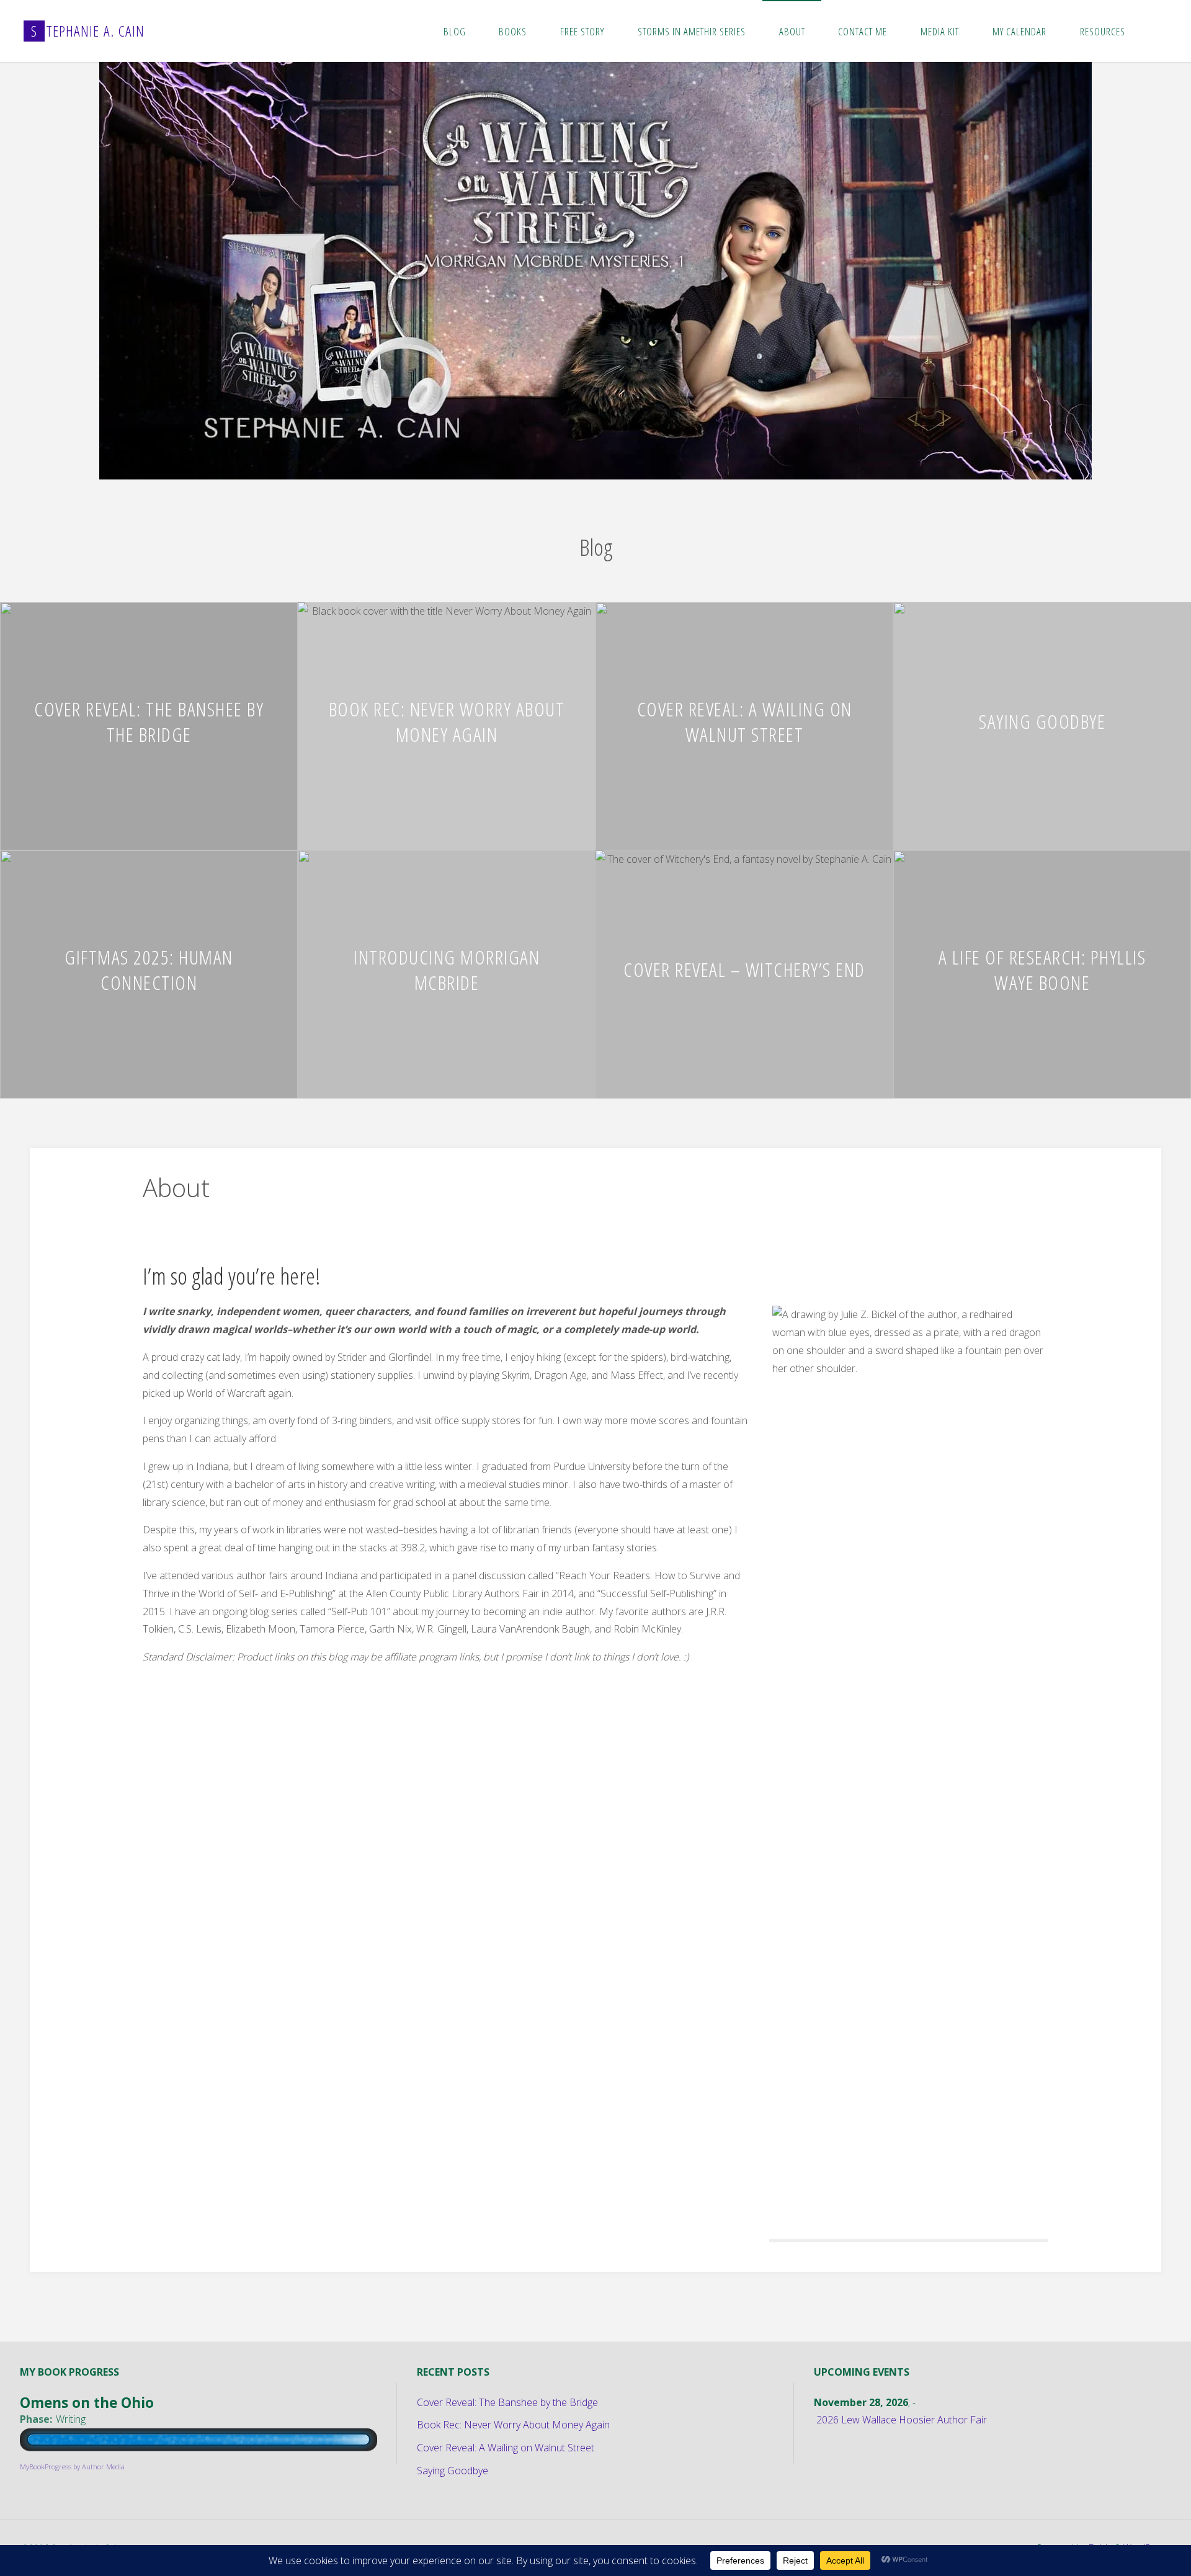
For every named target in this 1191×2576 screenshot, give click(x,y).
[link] (1154, 31)
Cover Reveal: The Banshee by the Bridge (149, 721)
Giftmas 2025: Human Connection (149, 969)
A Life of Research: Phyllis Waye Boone (1042, 969)
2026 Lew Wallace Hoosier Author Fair (902, 2420)
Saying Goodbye (1042, 721)
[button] (571, 463)
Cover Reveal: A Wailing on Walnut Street (745, 721)
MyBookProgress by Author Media (72, 2467)
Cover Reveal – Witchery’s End (744, 969)
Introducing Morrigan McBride (447, 969)
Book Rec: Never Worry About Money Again (447, 721)
